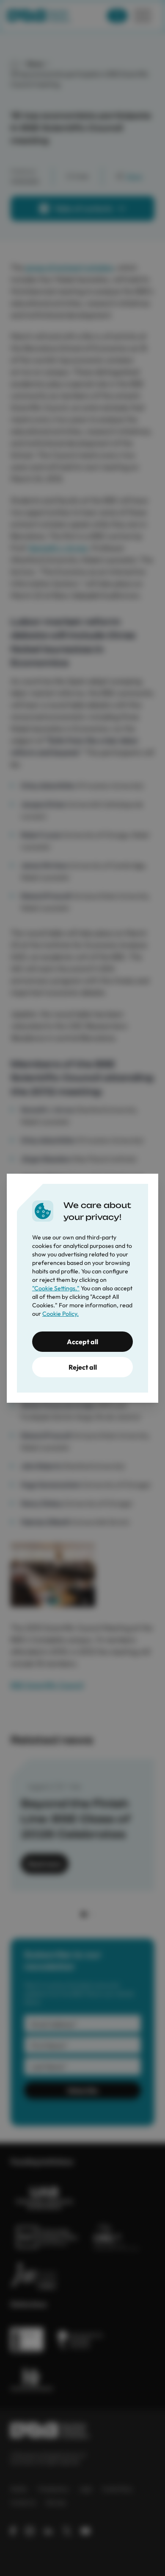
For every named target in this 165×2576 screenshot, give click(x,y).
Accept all (82, 1342)
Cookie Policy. (60, 1314)
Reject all (83, 1367)
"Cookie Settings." (56, 1288)
